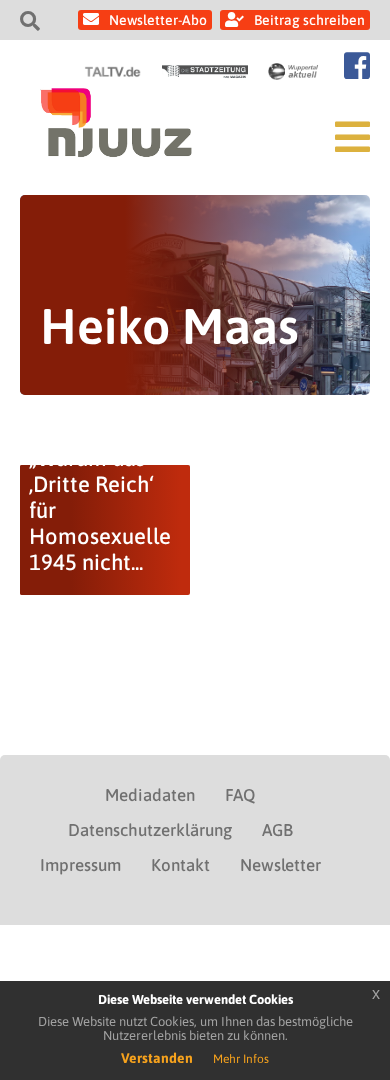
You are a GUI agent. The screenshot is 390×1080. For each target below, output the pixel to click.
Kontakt (180, 865)
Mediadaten (150, 795)
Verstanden (157, 1058)
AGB (277, 830)
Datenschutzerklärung (150, 830)
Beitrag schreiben (309, 20)
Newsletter (280, 865)
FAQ (240, 795)
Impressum (80, 865)
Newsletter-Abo (158, 20)
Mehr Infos (241, 1059)
